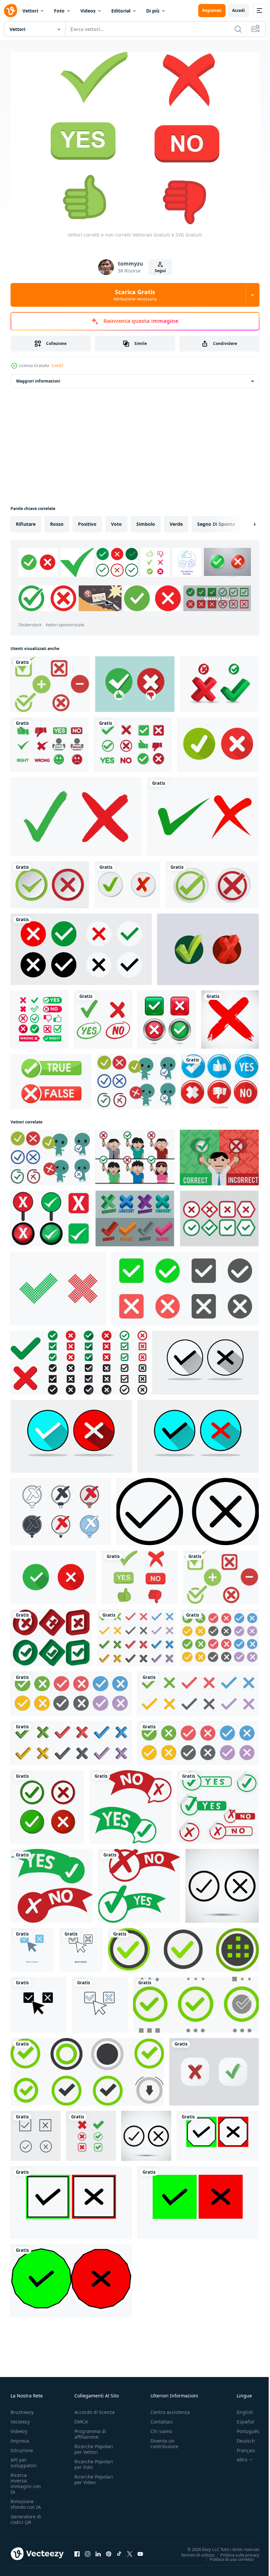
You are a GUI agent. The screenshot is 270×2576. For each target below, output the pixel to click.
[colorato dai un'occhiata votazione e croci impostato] (185, 1285)
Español (241, 2418)
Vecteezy (20, 2418)
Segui (160, 271)
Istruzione (22, 2447)
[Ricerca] (238, 29)
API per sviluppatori (24, 2459)
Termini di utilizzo (193, 2551)
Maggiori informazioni (38, 378)
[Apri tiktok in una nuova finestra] (119, 2550)
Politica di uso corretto (227, 2556)
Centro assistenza (170, 2408)
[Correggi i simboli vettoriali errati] (135, 1215)
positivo (87, 521)
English (240, 2408)
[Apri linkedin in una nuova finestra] (98, 2550)
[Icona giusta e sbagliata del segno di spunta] (219, 681)
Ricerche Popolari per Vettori (94, 2446)
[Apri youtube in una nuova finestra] (140, 2550)
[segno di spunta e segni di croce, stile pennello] (76, 813)
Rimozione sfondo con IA (26, 2501)
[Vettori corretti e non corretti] (50, 681)
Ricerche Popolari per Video (94, 2476)
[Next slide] (244, 521)
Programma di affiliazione (90, 2430)
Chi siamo (161, 2428)
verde (176, 521)
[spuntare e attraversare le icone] (127, 881)
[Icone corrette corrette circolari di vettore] (220, 1078)
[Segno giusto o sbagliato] (50, 741)
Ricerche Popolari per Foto (94, 2461)
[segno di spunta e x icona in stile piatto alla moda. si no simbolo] (206, 1359)
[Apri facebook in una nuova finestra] (77, 2550)
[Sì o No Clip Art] (133, 741)
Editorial (121, 11)
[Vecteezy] (11, 11)
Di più (153, 11)
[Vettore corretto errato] (219, 1154)
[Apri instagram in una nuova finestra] (88, 2550)
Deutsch (241, 2437)
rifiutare (26, 521)
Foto (59, 11)
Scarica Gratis (135, 295)
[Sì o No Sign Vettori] (50, 1215)
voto (116, 521)
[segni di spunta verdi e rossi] (218, 741)
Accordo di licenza (94, 2408)
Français (241, 2447)
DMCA (81, 2418)
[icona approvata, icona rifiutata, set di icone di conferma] (214, 2068)
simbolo (146, 521)
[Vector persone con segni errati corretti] (135, 1154)
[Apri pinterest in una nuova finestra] (109, 2550)
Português (243, 2428)
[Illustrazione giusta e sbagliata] (135, 681)
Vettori (30, 11)
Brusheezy (22, 2408)
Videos (88, 11)
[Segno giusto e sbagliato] (40, 1016)
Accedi (239, 10)
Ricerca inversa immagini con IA (26, 2480)
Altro (237, 2456)
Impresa (20, 2437)
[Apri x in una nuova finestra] (130, 2550)
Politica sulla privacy (235, 2551)
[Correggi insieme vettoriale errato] (136, 1078)
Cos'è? (57, 366)
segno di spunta (216, 521)
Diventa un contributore (164, 2440)
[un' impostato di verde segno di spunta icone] (183, 1946)
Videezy (19, 2428)
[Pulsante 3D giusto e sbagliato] (167, 1016)
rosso (57, 521)
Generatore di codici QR (26, 2516)
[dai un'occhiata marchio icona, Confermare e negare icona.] (47, 1804)
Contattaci (162, 2418)
